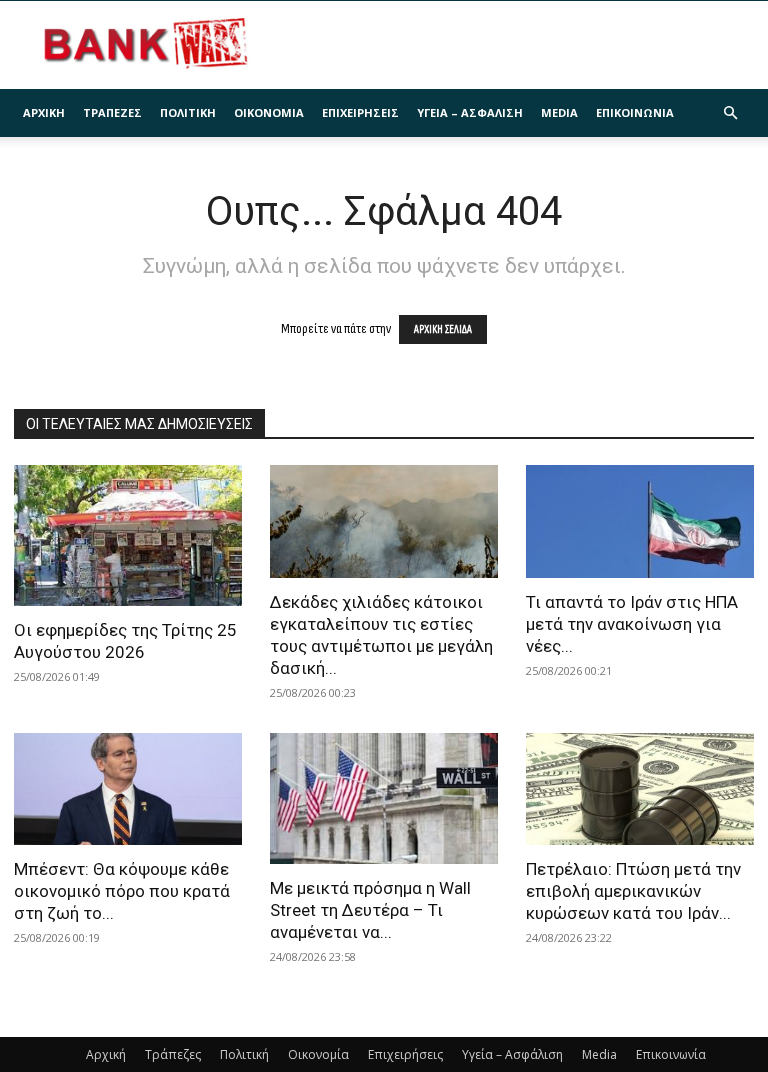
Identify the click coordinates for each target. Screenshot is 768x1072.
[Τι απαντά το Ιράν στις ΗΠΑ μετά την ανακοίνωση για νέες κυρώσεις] (640, 521)
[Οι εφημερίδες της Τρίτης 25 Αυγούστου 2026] (128, 535)
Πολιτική (188, 112)
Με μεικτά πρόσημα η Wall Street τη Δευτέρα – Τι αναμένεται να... (370, 910)
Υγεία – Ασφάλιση (470, 112)
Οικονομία (269, 112)
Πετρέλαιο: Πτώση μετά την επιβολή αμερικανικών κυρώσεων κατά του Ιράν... (633, 891)
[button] (730, 113)
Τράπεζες (112, 112)
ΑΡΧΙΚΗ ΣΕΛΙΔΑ (443, 329)
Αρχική (44, 112)
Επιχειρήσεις (360, 112)
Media (559, 112)
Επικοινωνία (635, 112)
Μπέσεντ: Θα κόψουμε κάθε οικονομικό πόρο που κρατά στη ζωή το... (122, 891)
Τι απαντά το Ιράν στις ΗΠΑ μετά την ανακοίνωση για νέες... (632, 624)
